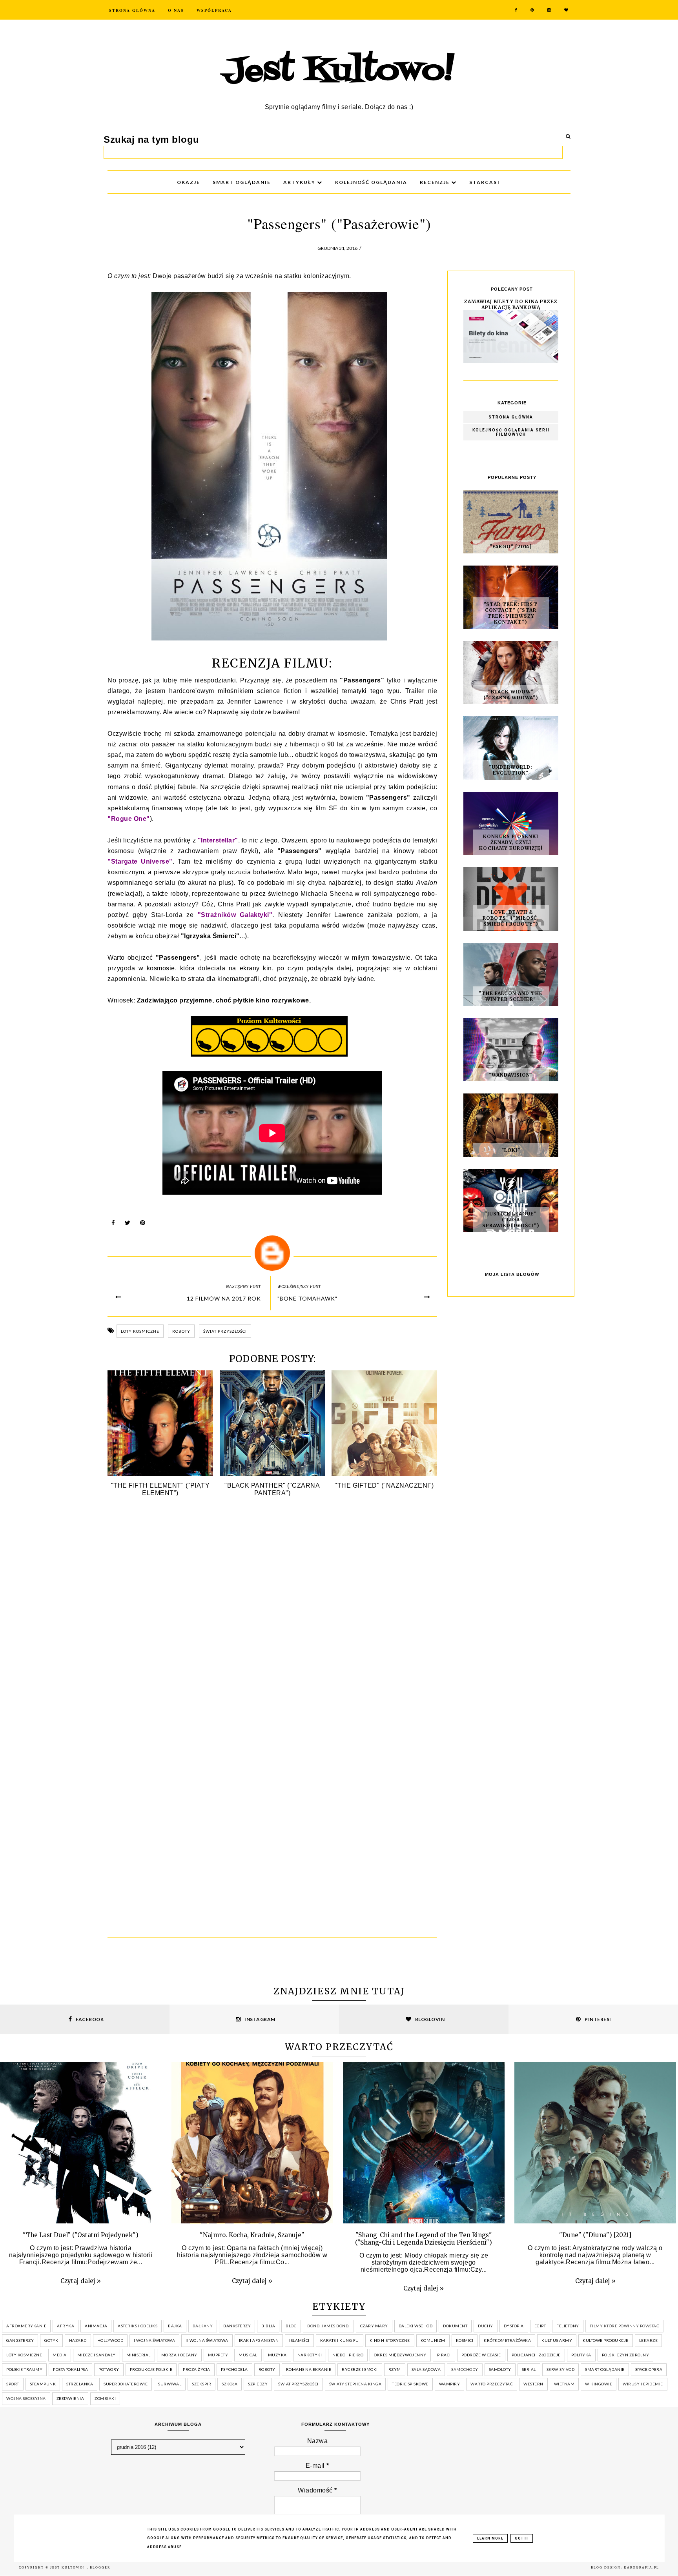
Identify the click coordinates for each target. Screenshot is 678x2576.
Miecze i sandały (97, 2355)
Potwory (109, 2369)
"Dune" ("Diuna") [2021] (595, 2235)
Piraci (444, 2355)
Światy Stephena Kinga (355, 2384)
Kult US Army (557, 2340)
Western (533, 2384)
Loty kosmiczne (140, 1331)
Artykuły (300, 182)
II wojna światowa (207, 2340)
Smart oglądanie (605, 2369)
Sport (13, 2384)
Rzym (395, 2369)
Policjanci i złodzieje (536, 2355)
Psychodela (234, 2369)
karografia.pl (642, 2568)
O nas (176, 10)
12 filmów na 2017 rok (224, 1298)
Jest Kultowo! (339, 71)
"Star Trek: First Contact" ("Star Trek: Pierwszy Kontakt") (511, 613)
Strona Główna (132, 10)
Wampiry (450, 2384)
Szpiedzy (258, 2384)
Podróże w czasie (481, 2355)
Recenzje (436, 182)
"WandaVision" (511, 1075)
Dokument (455, 2326)
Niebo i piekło (348, 2355)
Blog (291, 2326)
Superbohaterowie (126, 2384)
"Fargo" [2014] (511, 547)
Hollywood (110, 2340)
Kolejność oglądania (371, 182)
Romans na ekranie (309, 2369)
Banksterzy (237, 2326)
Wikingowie (599, 2384)
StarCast (485, 182)
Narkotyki (310, 2355)
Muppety (218, 2355)
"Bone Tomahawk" (307, 1298)
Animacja (96, 2326)
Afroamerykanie (26, 2326)
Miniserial (139, 2355)
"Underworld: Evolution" (511, 770)
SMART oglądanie (242, 182)
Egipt (540, 2326)
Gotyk (51, 2340)
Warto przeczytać (492, 2384)
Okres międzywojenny (400, 2355)
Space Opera (649, 2369)
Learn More (490, 2538)
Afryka (66, 2326)
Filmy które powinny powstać (625, 2326)
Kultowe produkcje (606, 2340)
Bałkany (203, 2326)
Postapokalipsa (70, 2369)
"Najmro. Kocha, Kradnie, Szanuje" (252, 2235)
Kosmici (465, 2340)
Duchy (486, 2326)
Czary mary (374, 2326)
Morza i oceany (179, 2355)
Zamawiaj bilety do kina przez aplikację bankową (511, 304)
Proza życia (197, 2369)
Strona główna (511, 417)
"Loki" (511, 1150)
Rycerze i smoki (360, 2369)
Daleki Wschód (416, 2326)
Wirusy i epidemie (643, 2384)
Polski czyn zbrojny (626, 2355)
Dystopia (514, 2326)
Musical (248, 2355)
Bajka (175, 2326)
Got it (522, 2538)
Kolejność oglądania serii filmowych (511, 432)
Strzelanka (80, 2384)
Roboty (181, 1331)
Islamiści (299, 2340)
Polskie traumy (24, 2369)
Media (60, 2355)
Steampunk (43, 2384)
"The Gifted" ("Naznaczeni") (384, 1485)
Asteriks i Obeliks (138, 2326)
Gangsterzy (20, 2340)
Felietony (568, 2326)
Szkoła (230, 2384)
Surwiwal (170, 2384)
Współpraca (214, 10)
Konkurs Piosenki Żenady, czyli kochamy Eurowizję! (511, 842)
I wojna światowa (154, 2340)
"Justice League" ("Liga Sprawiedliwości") (511, 1220)
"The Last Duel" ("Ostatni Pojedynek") (81, 2235)
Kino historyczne (390, 2340)
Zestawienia (70, 2398)
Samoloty (500, 2369)
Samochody (465, 2369)
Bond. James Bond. (328, 2326)
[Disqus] (272, 1620)
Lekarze (649, 2340)
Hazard (78, 2340)
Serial (529, 2369)
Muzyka (277, 2355)
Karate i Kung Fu (340, 2340)
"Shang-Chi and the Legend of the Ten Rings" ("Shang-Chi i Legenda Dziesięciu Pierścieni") (424, 2239)
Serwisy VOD (561, 2369)
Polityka (581, 2355)
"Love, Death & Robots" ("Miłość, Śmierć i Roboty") (511, 918)
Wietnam (564, 2384)
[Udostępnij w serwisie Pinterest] (143, 1225)
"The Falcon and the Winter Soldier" (511, 996)
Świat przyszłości (225, 1331)
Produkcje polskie (151, 2369)
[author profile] (272, 1253)
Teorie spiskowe (410, 2384)
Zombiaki (105, 2398)
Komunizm (433, 2340)
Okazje (189, 182)
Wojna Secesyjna (26, 2398)
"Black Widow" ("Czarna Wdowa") (511, 695)
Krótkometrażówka (507, 2340)
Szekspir (201, 2384)
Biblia (268, 2326)
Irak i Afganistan (259, 2340)
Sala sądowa (426, 2369)
